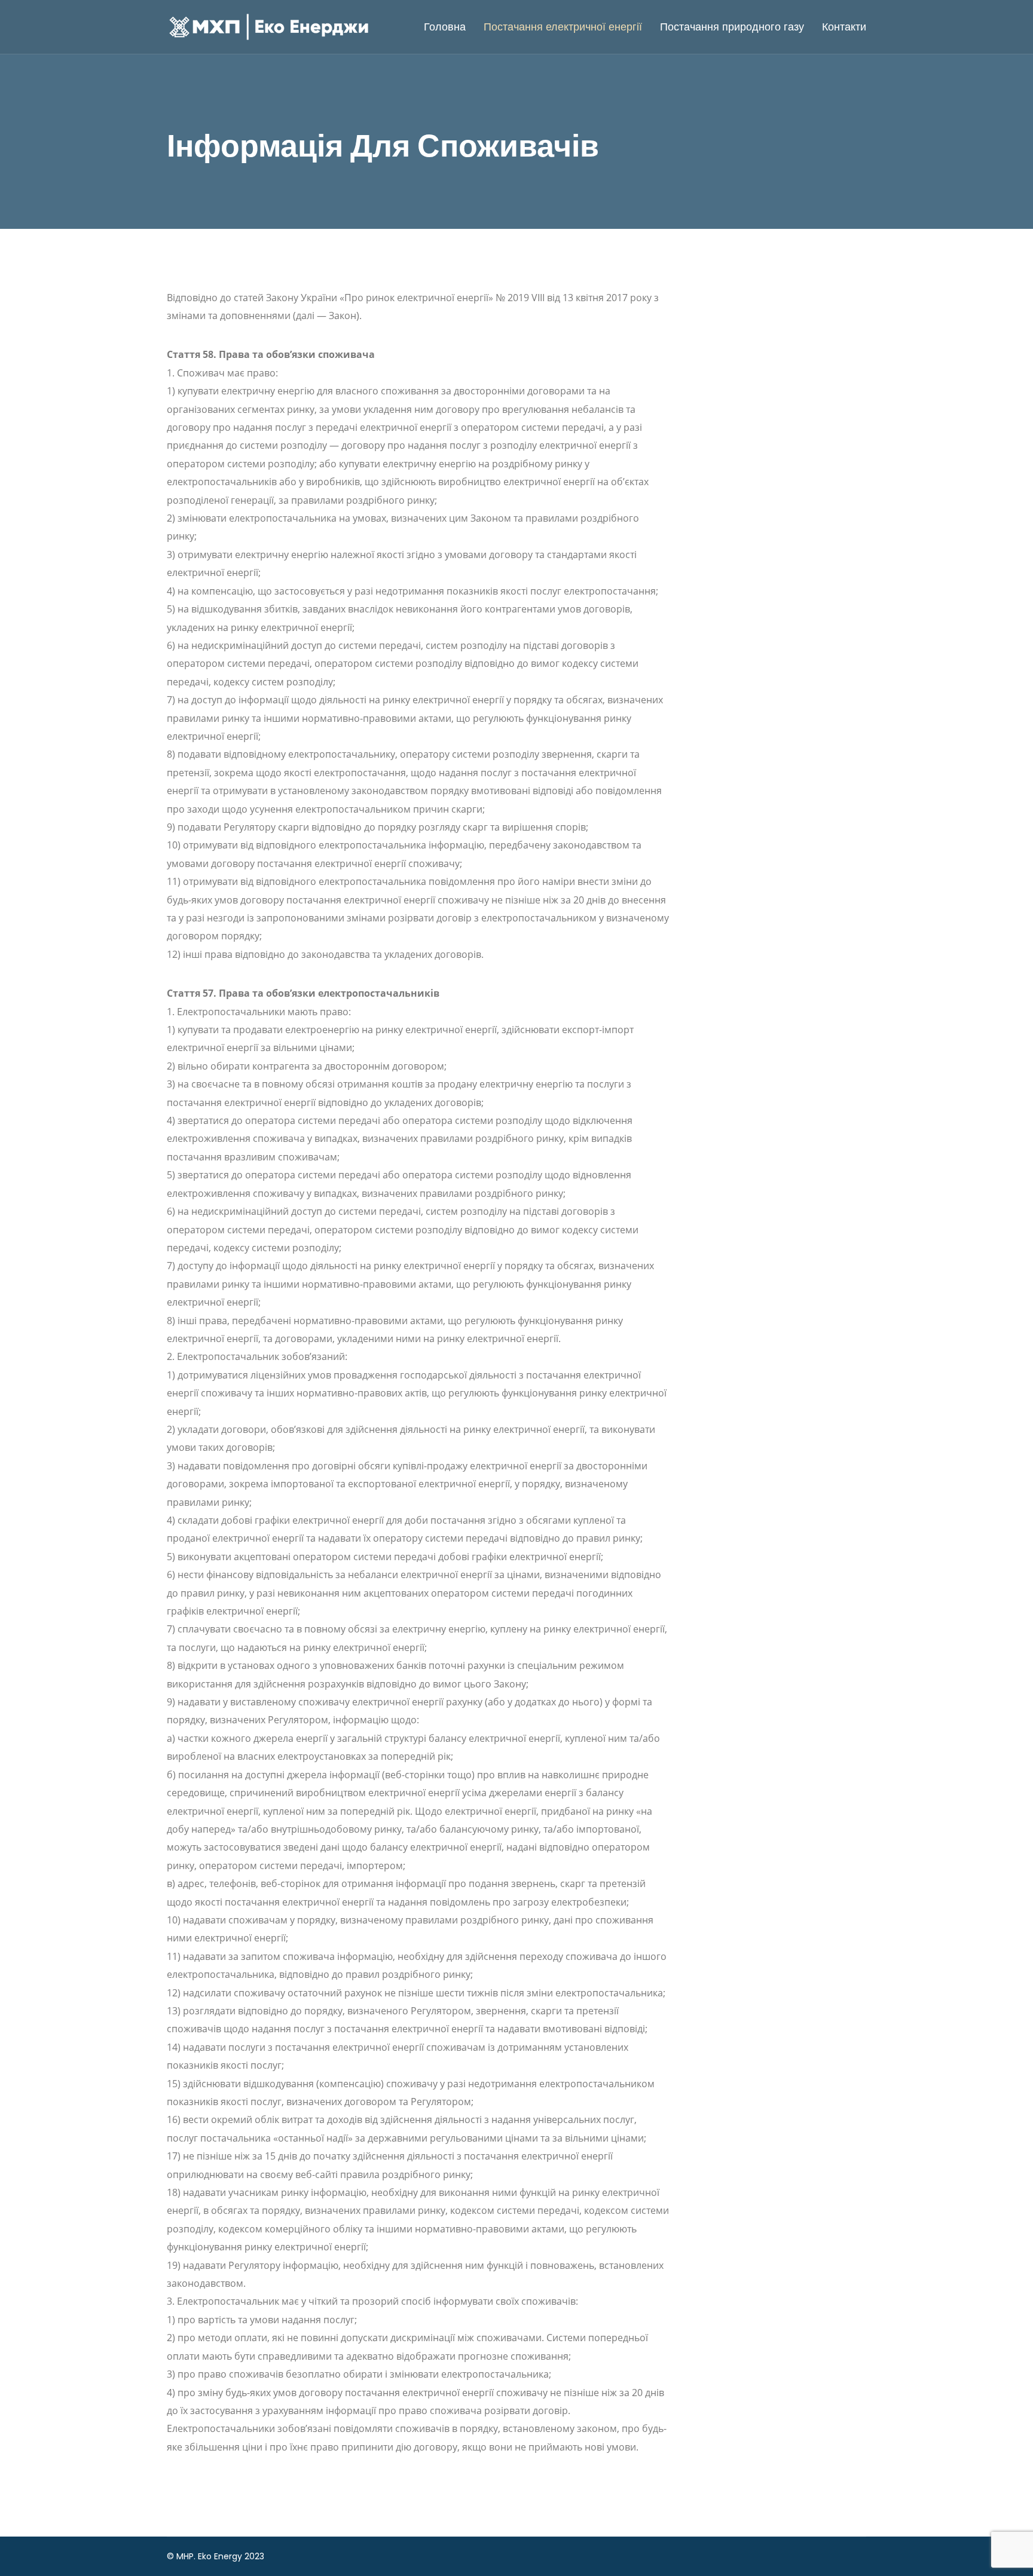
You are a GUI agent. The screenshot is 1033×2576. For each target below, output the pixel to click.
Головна (445, 27)
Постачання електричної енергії (563, 27)
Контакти (844, 27)
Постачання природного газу (732, 27)
